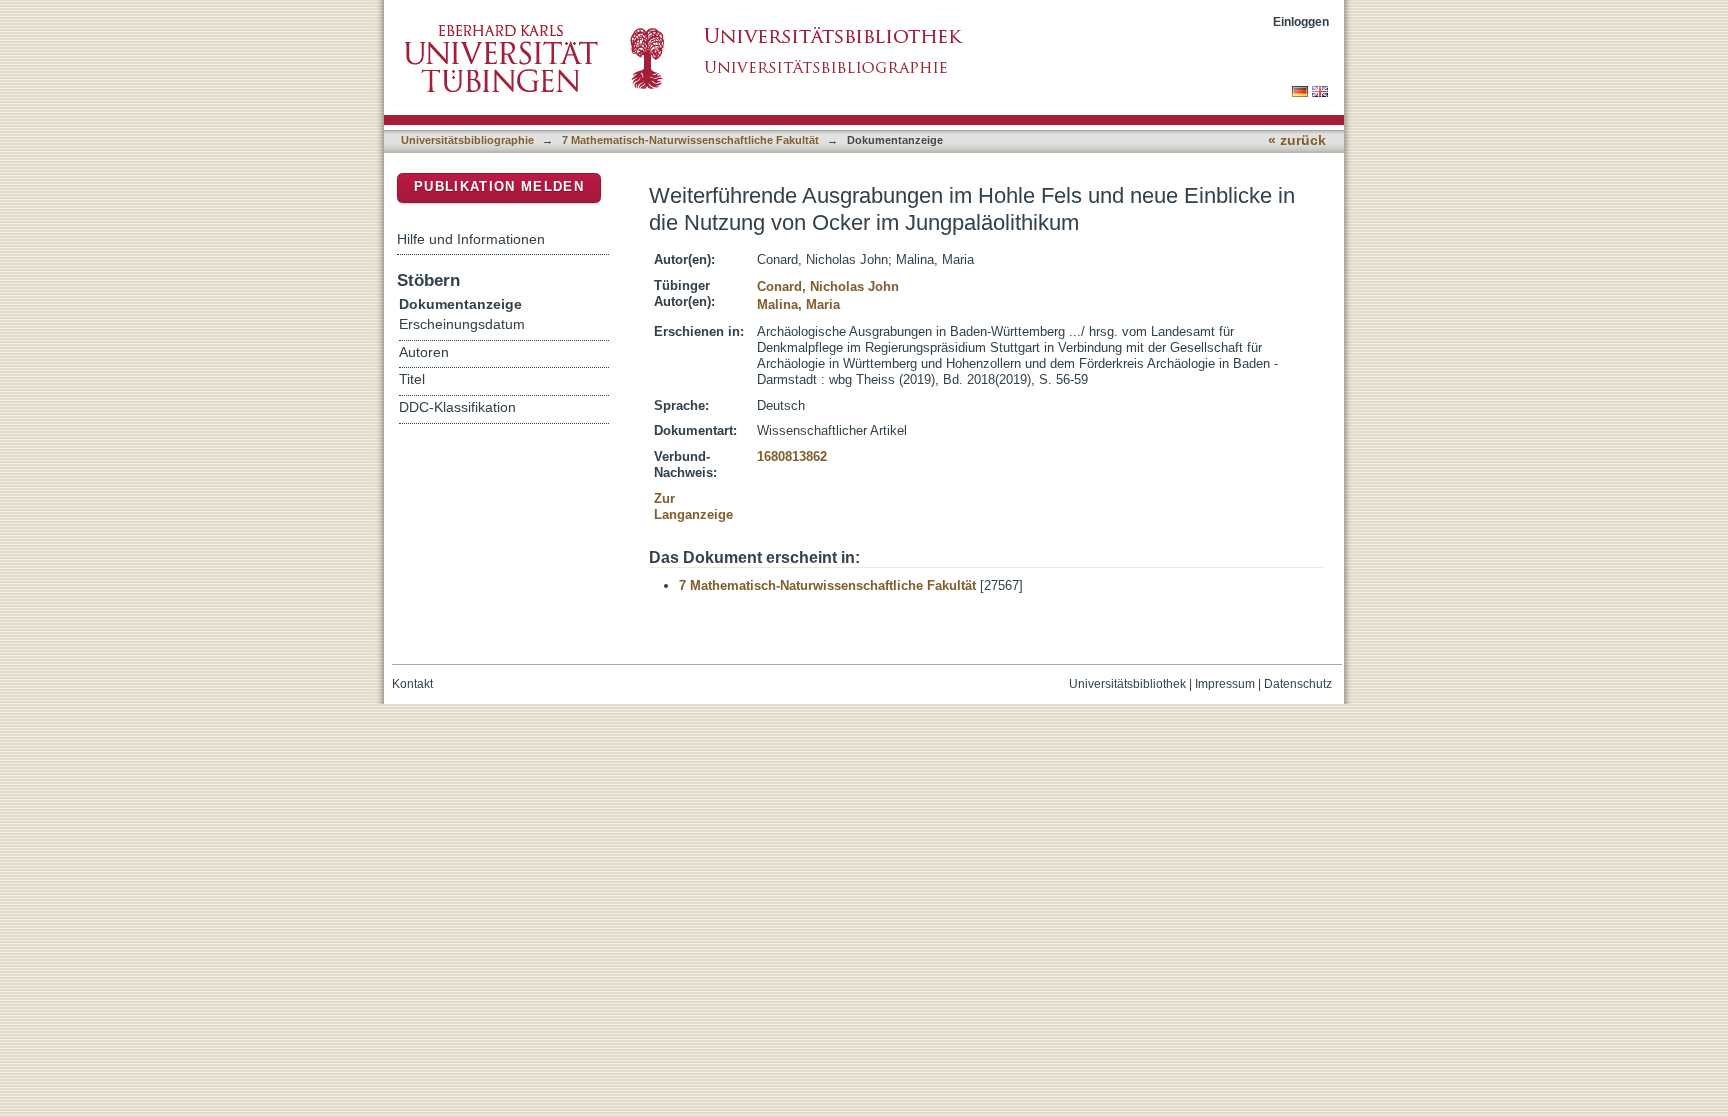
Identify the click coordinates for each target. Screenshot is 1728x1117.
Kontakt (412, 684)
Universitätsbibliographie (467, 140)
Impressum (1225, 684)
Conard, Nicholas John (828, 286)
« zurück (1297, 140)
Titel (412, 379)
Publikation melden (499, 186)
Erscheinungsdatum (462, 324)
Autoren (424, 352)
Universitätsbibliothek (1127, 684)
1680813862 (792, 456)
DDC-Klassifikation (457, 407)
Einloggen (1301, 21)
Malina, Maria (798, 304)
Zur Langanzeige (693, 506)
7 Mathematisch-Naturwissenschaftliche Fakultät (690, 140)
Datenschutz (1298, 684)
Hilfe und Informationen (471, 239)
